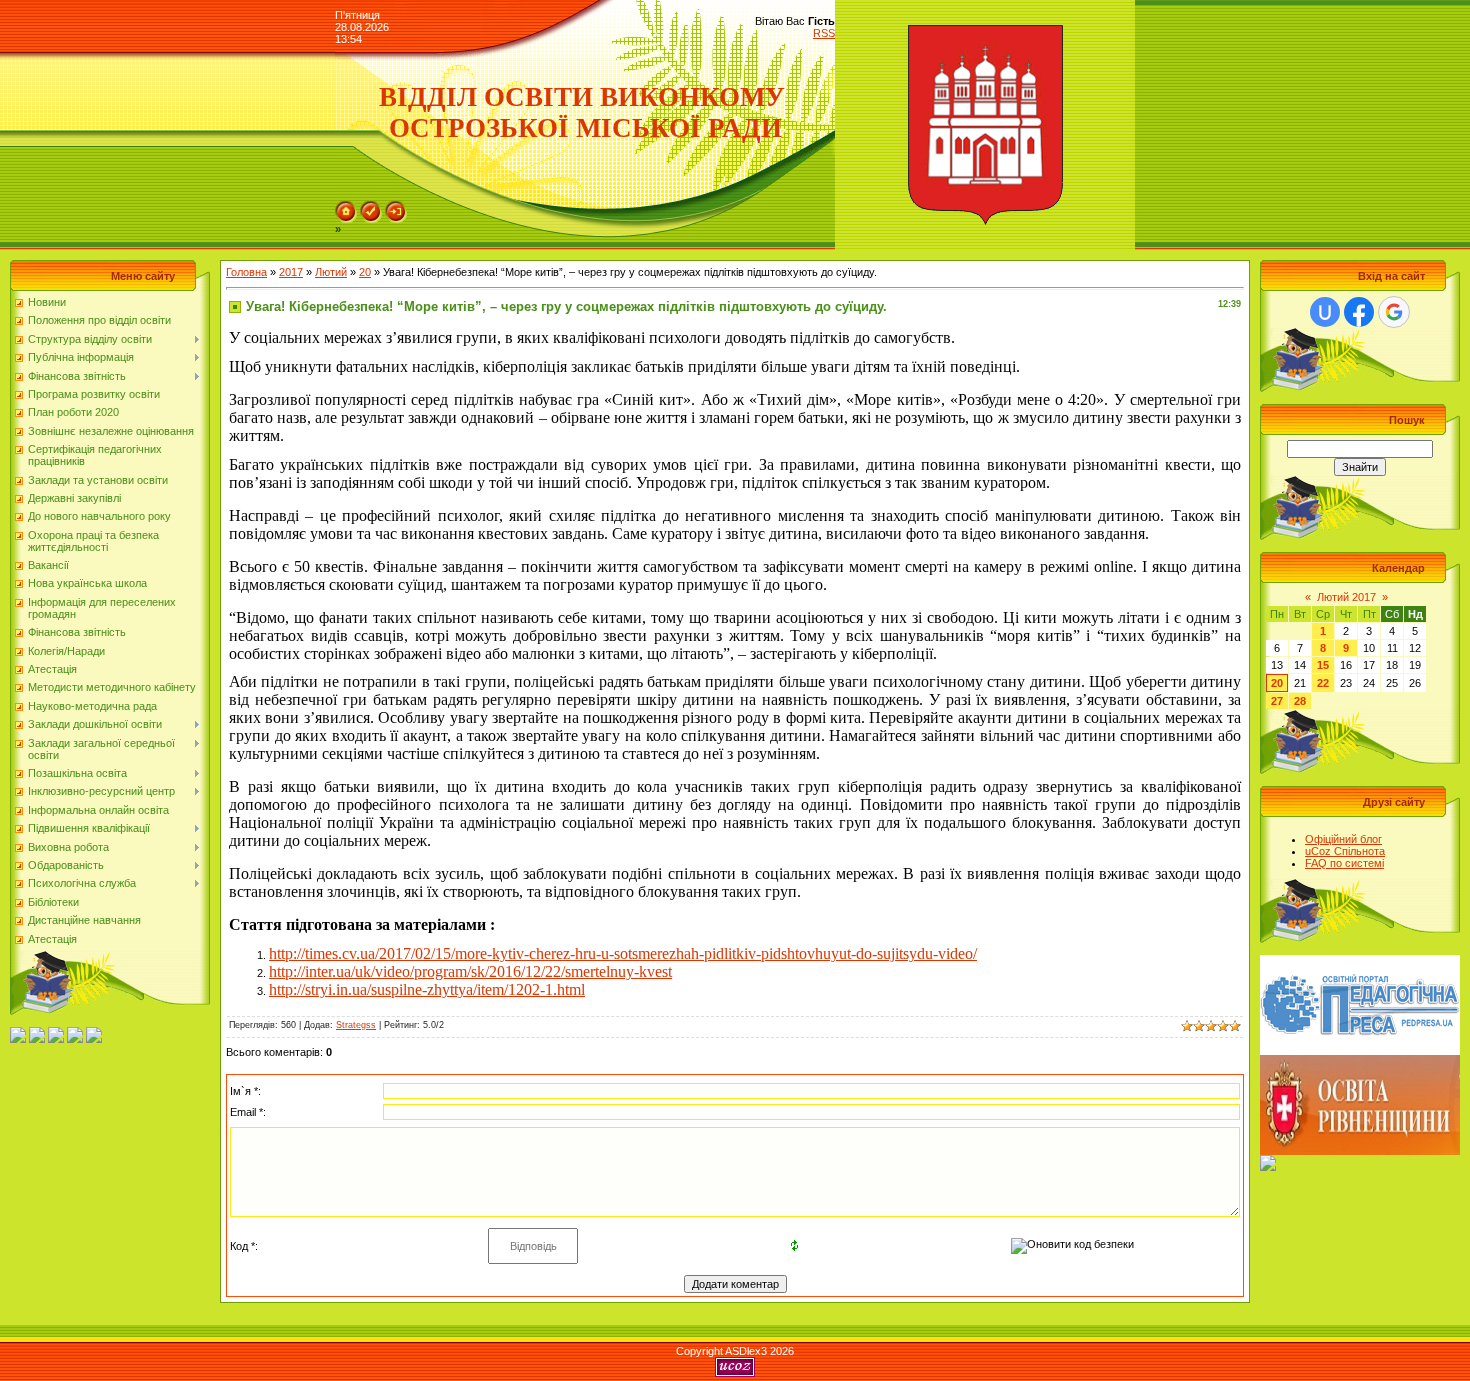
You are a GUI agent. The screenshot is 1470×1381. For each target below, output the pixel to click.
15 (1323, 665)
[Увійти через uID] (1325, 312)
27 (1277, 701)
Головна (246, 272)
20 (365, 272)
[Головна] (346, 207)
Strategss (356, 1025)
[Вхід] (396, 207)
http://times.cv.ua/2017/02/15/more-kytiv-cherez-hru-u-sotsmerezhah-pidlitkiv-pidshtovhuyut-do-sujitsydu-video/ (623, 953)
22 (1323, 683)
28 (1300, 701)
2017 (291, 272)
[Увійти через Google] (1394, 312)
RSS (824, 33)
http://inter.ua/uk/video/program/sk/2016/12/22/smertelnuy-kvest (470, 971)
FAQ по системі (1344, 863)
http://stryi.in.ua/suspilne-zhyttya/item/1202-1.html (427, 989)
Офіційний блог (1343, 839)
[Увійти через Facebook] (1359, 312)
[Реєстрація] (371, 207)
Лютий (331, 272)
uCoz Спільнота (1345, 851)
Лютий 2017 (1346, 597)
